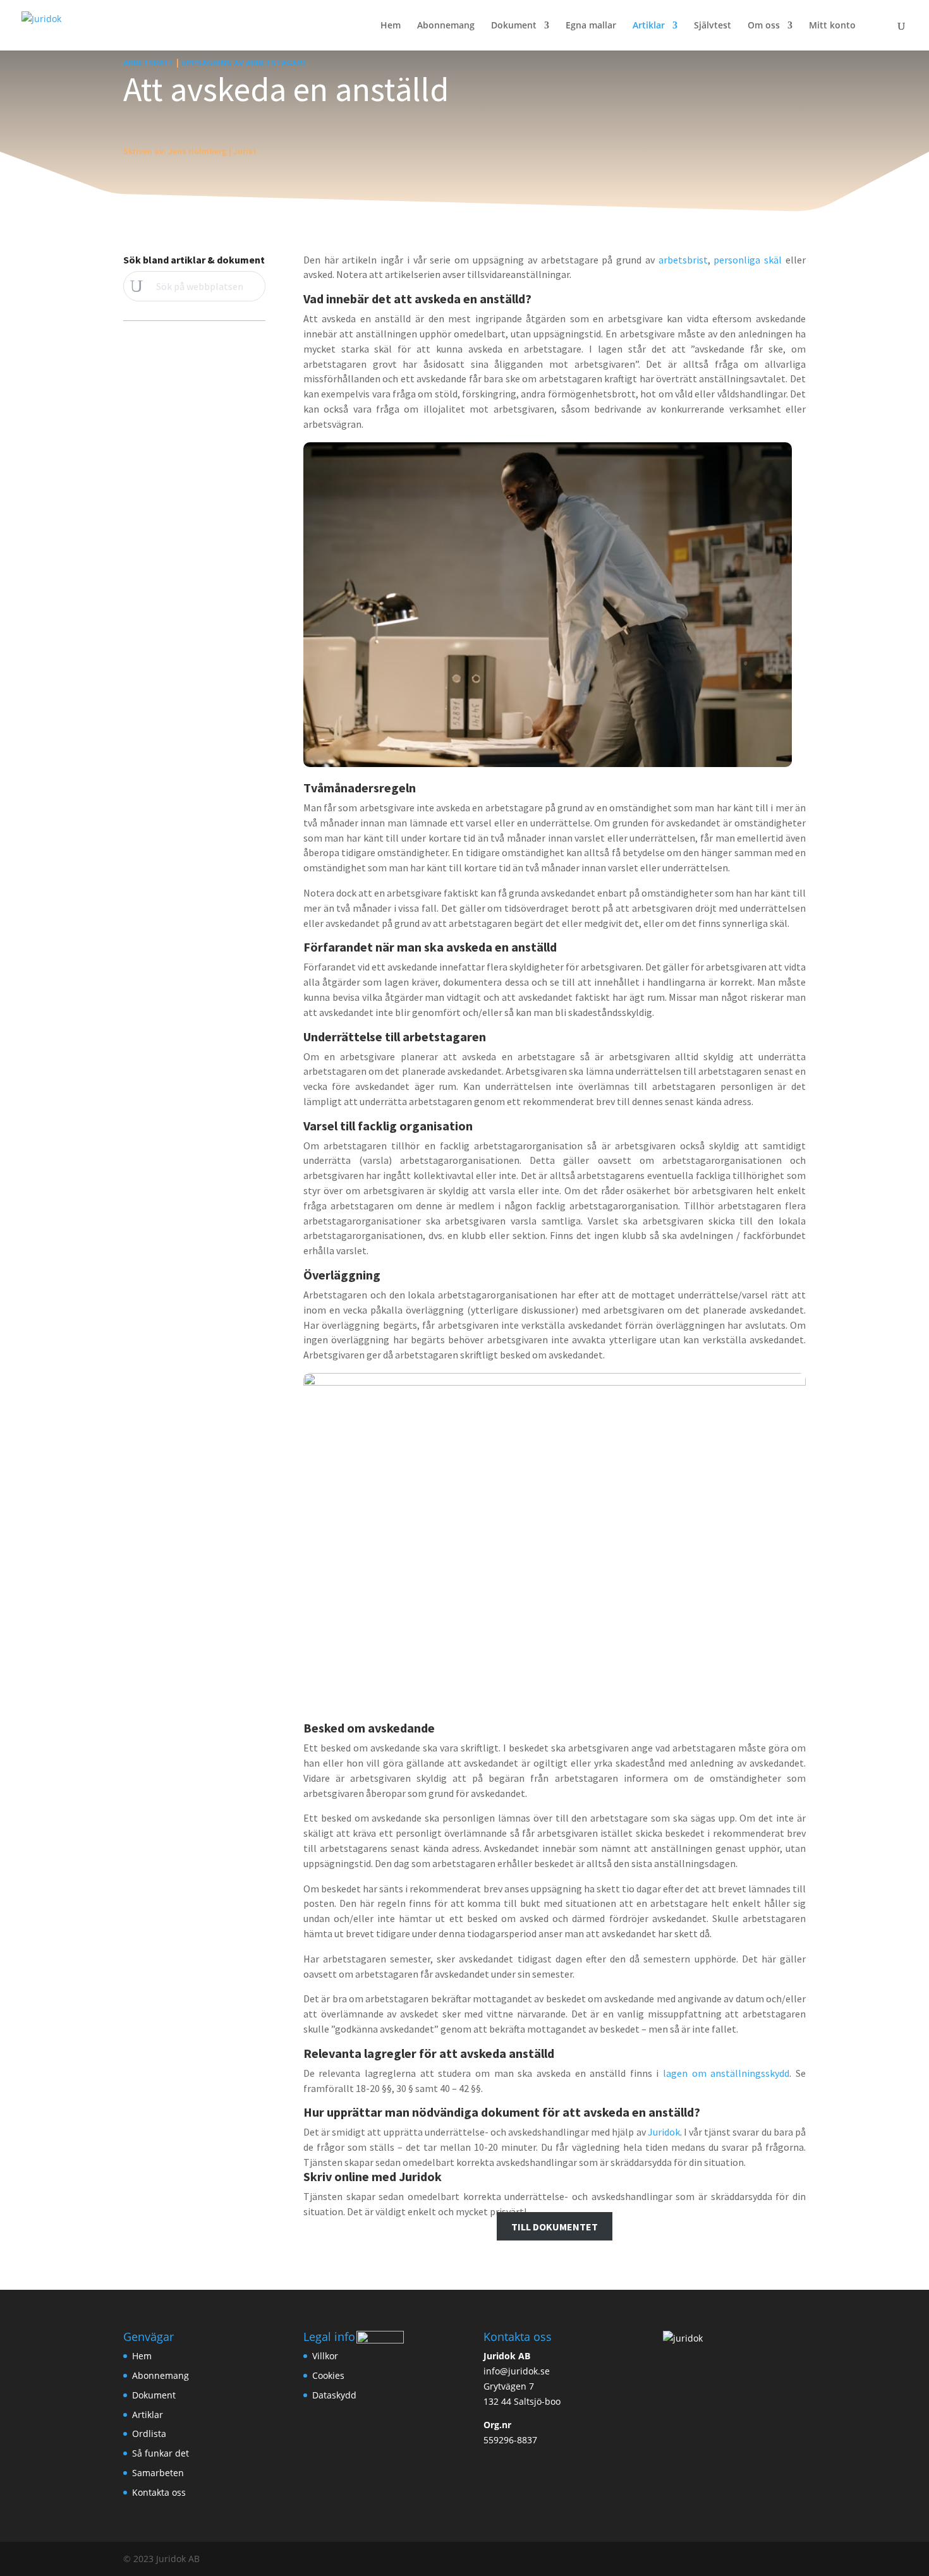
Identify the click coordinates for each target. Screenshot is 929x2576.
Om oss (764, 26)
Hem (391, 26)
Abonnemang (446, 26)
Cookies (328, 2375)
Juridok (664, 2132)
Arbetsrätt (149, 63)
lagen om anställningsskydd (726, 2073)
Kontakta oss (159, 2492)
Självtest (713, 26)
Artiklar (649, 26)
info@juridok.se (517, 2371)
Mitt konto (832, 26)
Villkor (325, 2356)
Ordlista (149, 2434)
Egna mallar (591, 26)
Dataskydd (334, 2395)
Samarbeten (158, 2473)
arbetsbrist (683, 260)
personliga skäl (748, 260)
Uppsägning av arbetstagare (244, 63)
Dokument (514, 26)
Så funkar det (161, 2453)
